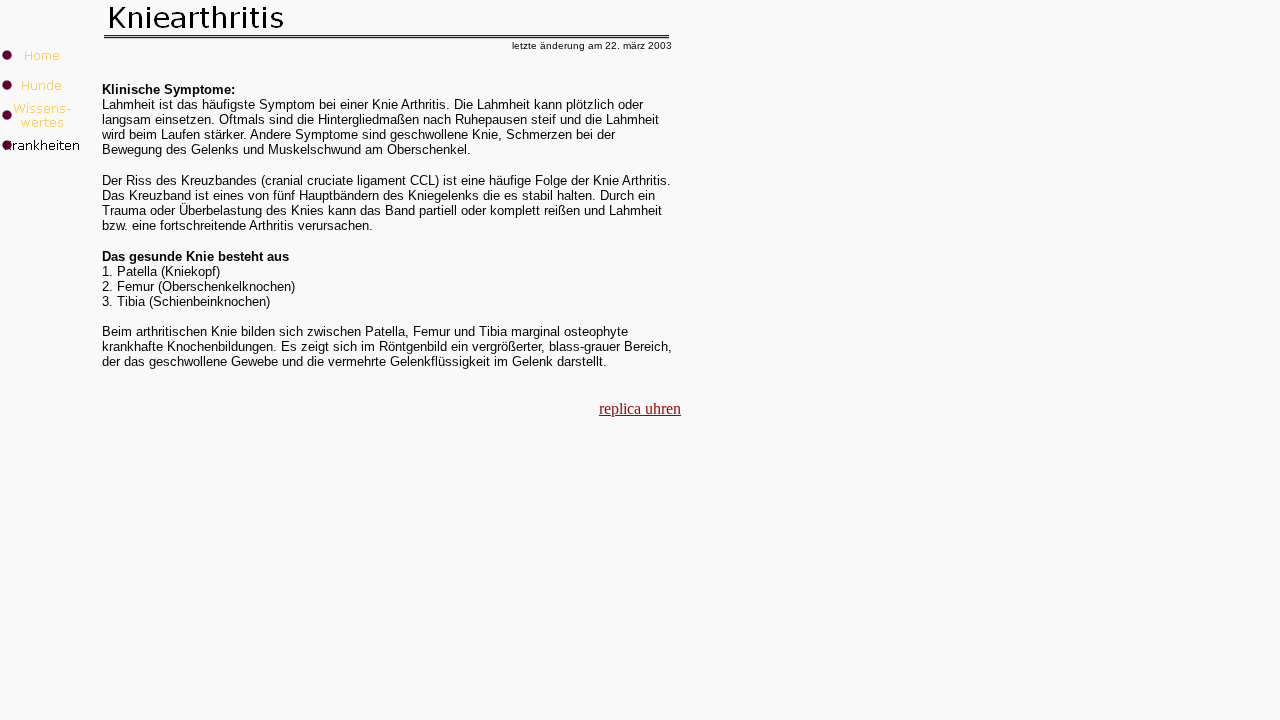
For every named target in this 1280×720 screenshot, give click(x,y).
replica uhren (640, 408)
